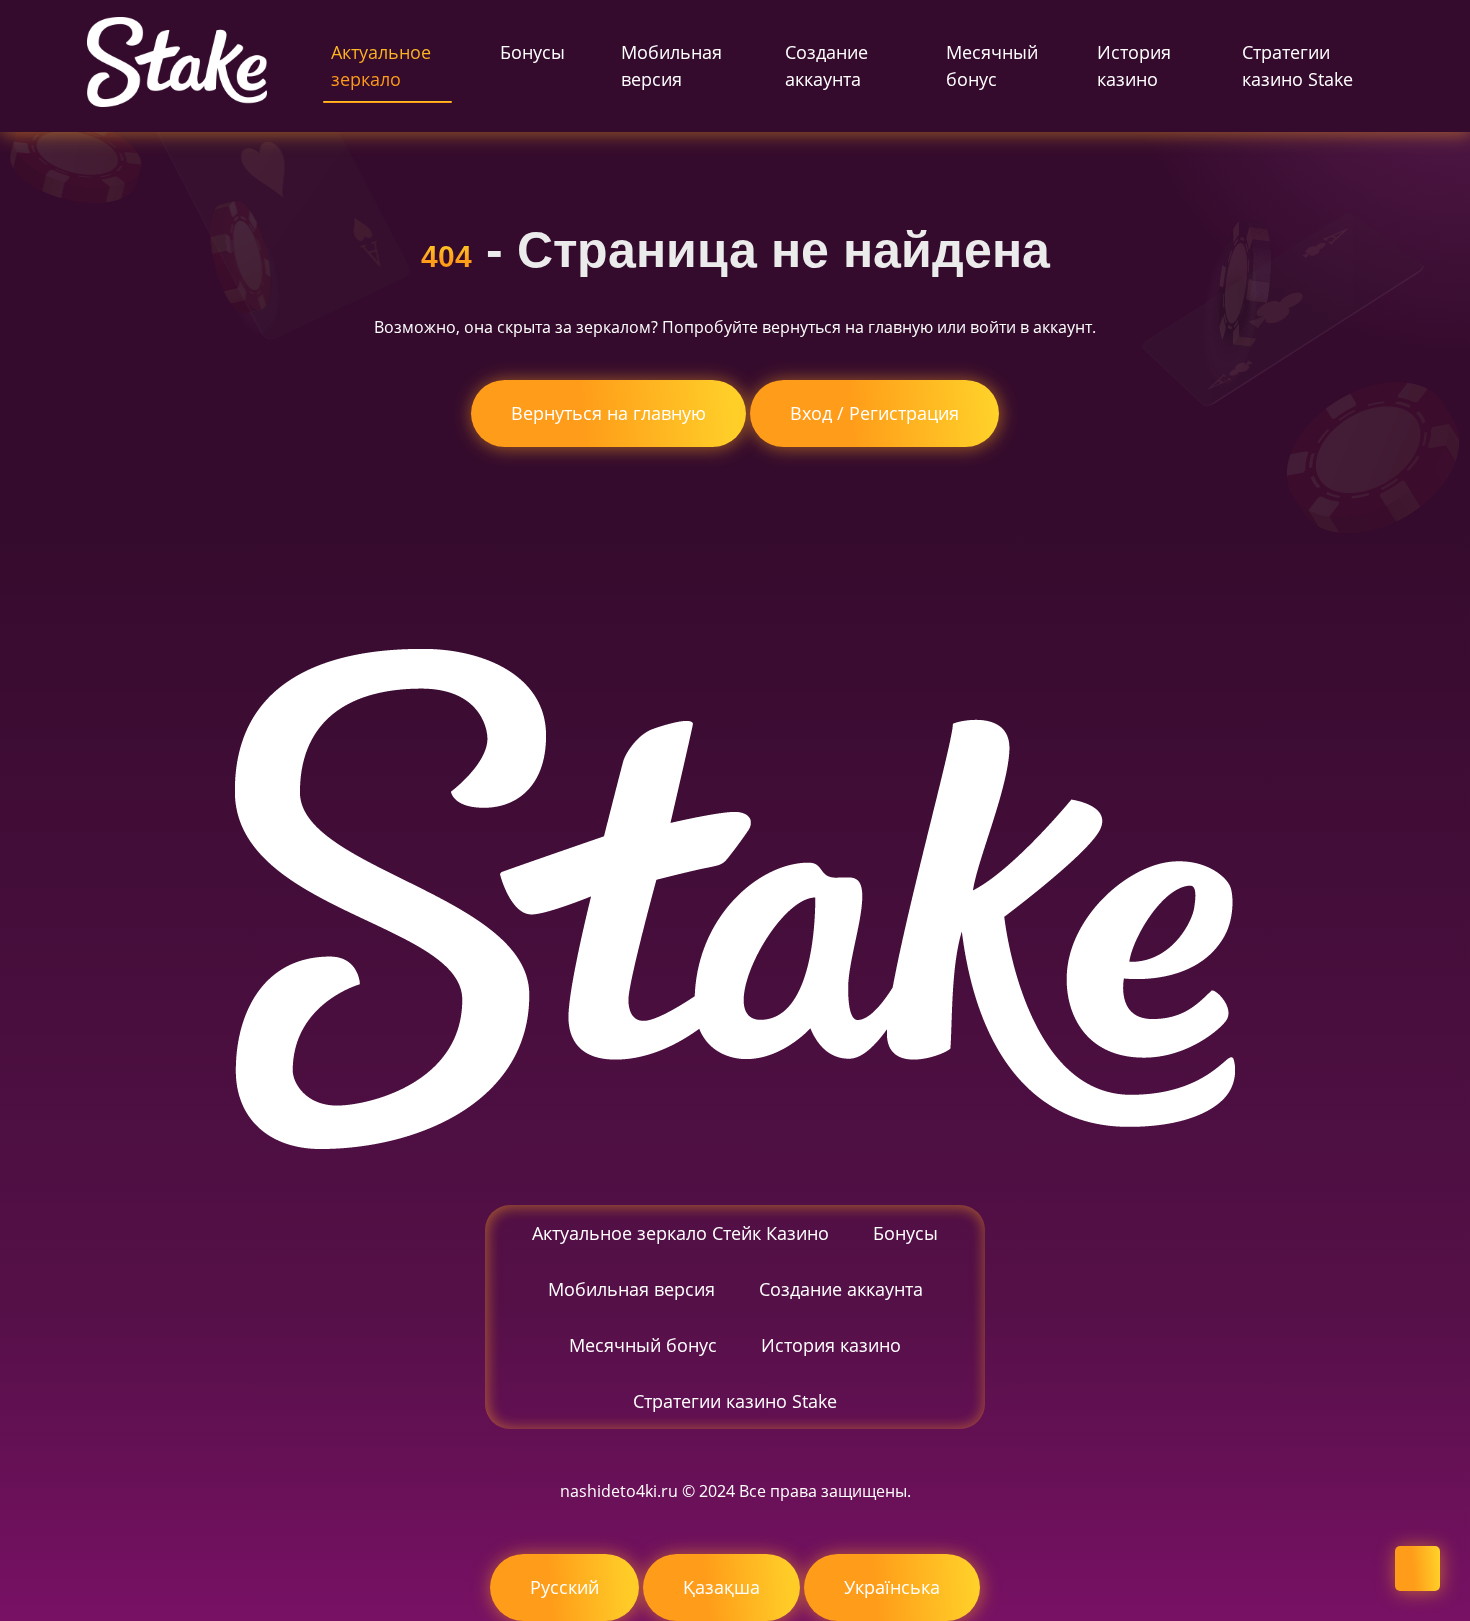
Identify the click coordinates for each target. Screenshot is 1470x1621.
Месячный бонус (992, 65)
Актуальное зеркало (381, 65)
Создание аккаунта (826, 65)
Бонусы (532, 52)
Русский (564, 1587)
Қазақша (721, 1587)
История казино (1134, 65)
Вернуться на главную (608, 413)
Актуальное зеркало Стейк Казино (680, 1233)
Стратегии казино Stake (1297, 65)
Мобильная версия (671, 65)
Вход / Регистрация (874, 413)
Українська (892, 1587)
